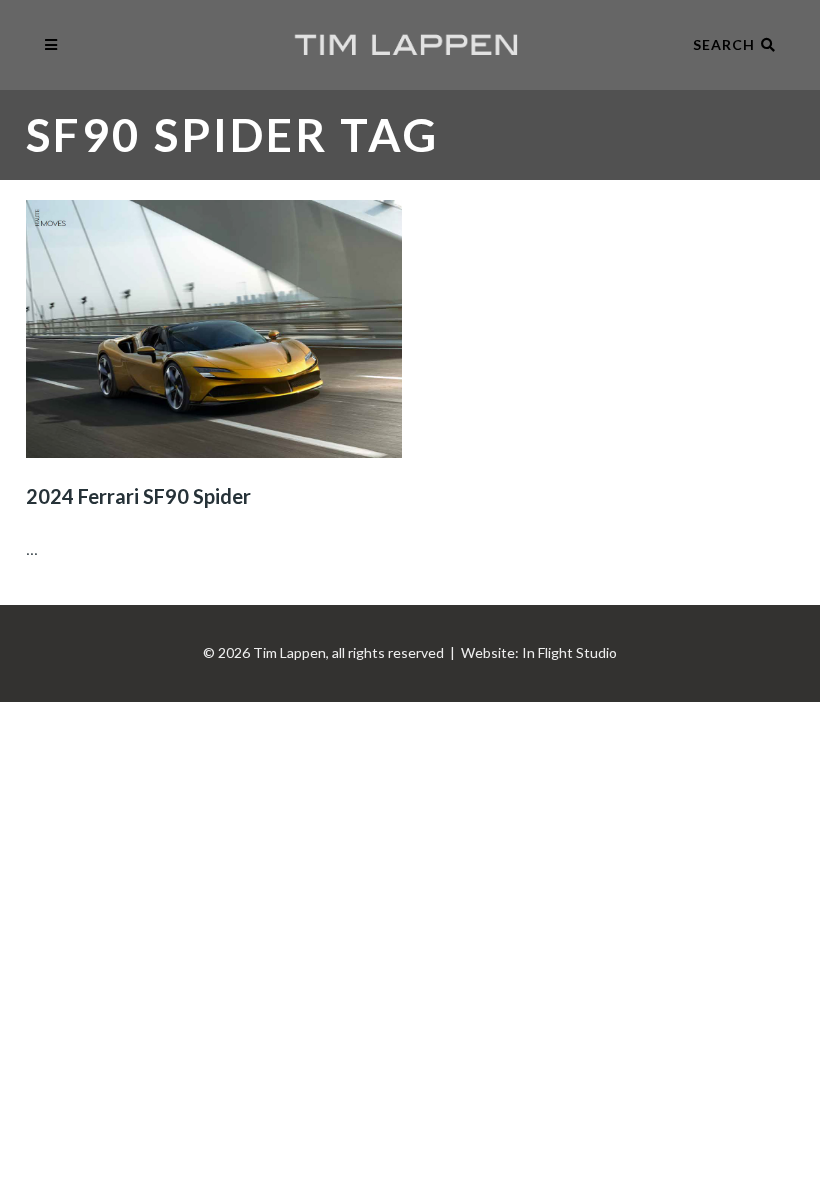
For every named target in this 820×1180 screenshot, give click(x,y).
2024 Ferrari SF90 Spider (138, 496)
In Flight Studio (569, 652)
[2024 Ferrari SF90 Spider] (214, 329)
